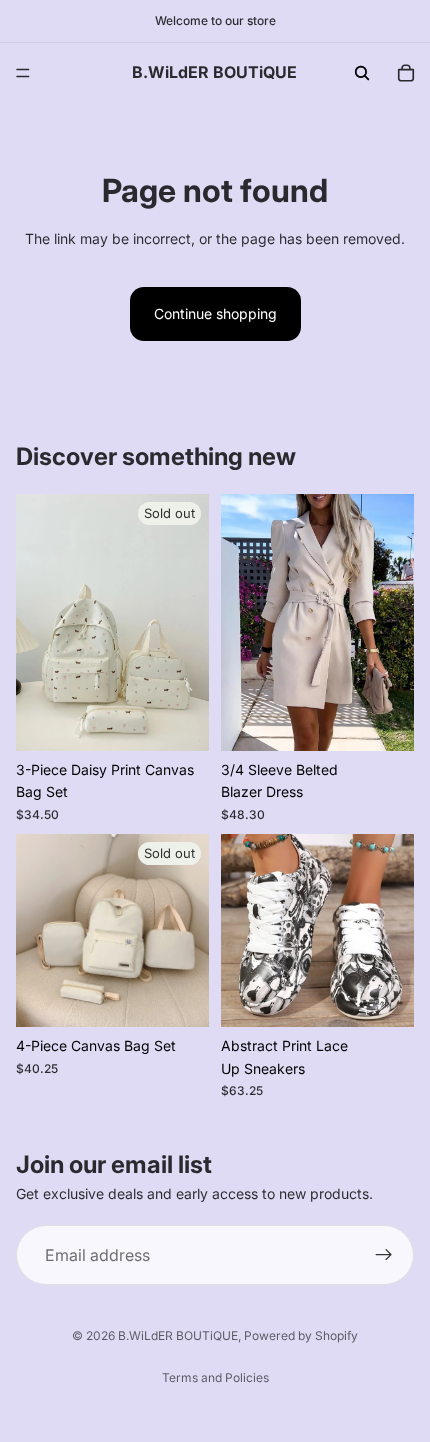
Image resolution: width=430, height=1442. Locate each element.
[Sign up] (384, 1255)
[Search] (362, 73)
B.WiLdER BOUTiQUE (178, 1335)
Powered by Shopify (301, 1335)
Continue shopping (215, 313)
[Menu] (23, 73)
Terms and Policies (215, 1377)
